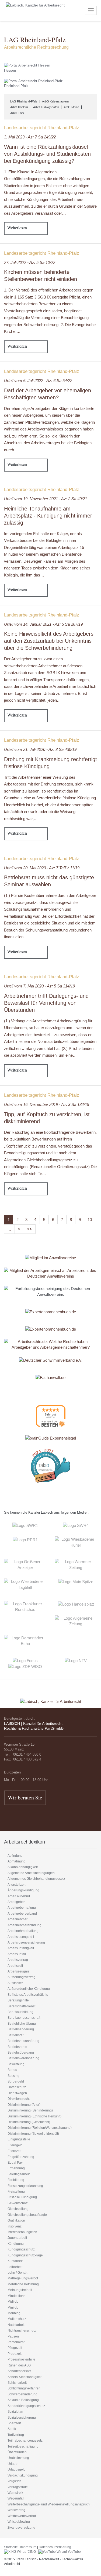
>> (30, 1229)
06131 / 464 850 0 (27, 1754)
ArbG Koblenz (19, 107)
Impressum (28, 2547)
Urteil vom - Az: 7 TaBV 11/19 (42, 868)
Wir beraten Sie (25, 1797)
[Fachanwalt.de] (50, 1377)
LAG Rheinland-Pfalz (24, 101)
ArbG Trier (17, 113)
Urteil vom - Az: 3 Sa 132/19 (47, 1104)
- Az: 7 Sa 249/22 (30, 137)
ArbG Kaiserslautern (55, 101)
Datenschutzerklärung (55, 2547)
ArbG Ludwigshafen (46, 107)
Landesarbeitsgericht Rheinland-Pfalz (42, 128)
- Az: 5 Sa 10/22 (30, 262)
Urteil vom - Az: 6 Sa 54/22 (38, 381)
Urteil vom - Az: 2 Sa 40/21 (46, 499)
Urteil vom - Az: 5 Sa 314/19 (39, 986)
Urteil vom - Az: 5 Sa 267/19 (43, 624)
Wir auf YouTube (68, 2552)
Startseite (11, 2547)
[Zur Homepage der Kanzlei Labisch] (51, 1698)
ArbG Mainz (71, 107)
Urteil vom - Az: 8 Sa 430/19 (40, 749)
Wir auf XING (26, 2552)
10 (90, 1220)
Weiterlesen (17, 228)
